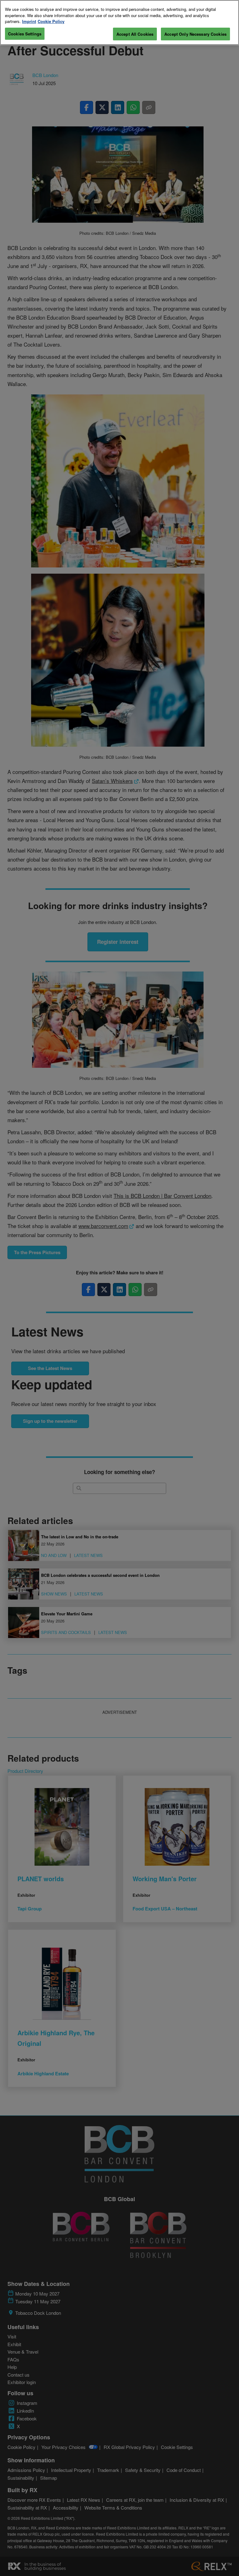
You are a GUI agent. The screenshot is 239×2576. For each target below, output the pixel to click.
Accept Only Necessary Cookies (195, 34)
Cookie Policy (51, 21)
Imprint (29, 21)
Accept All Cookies (135, 34)
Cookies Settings (25, 34)
